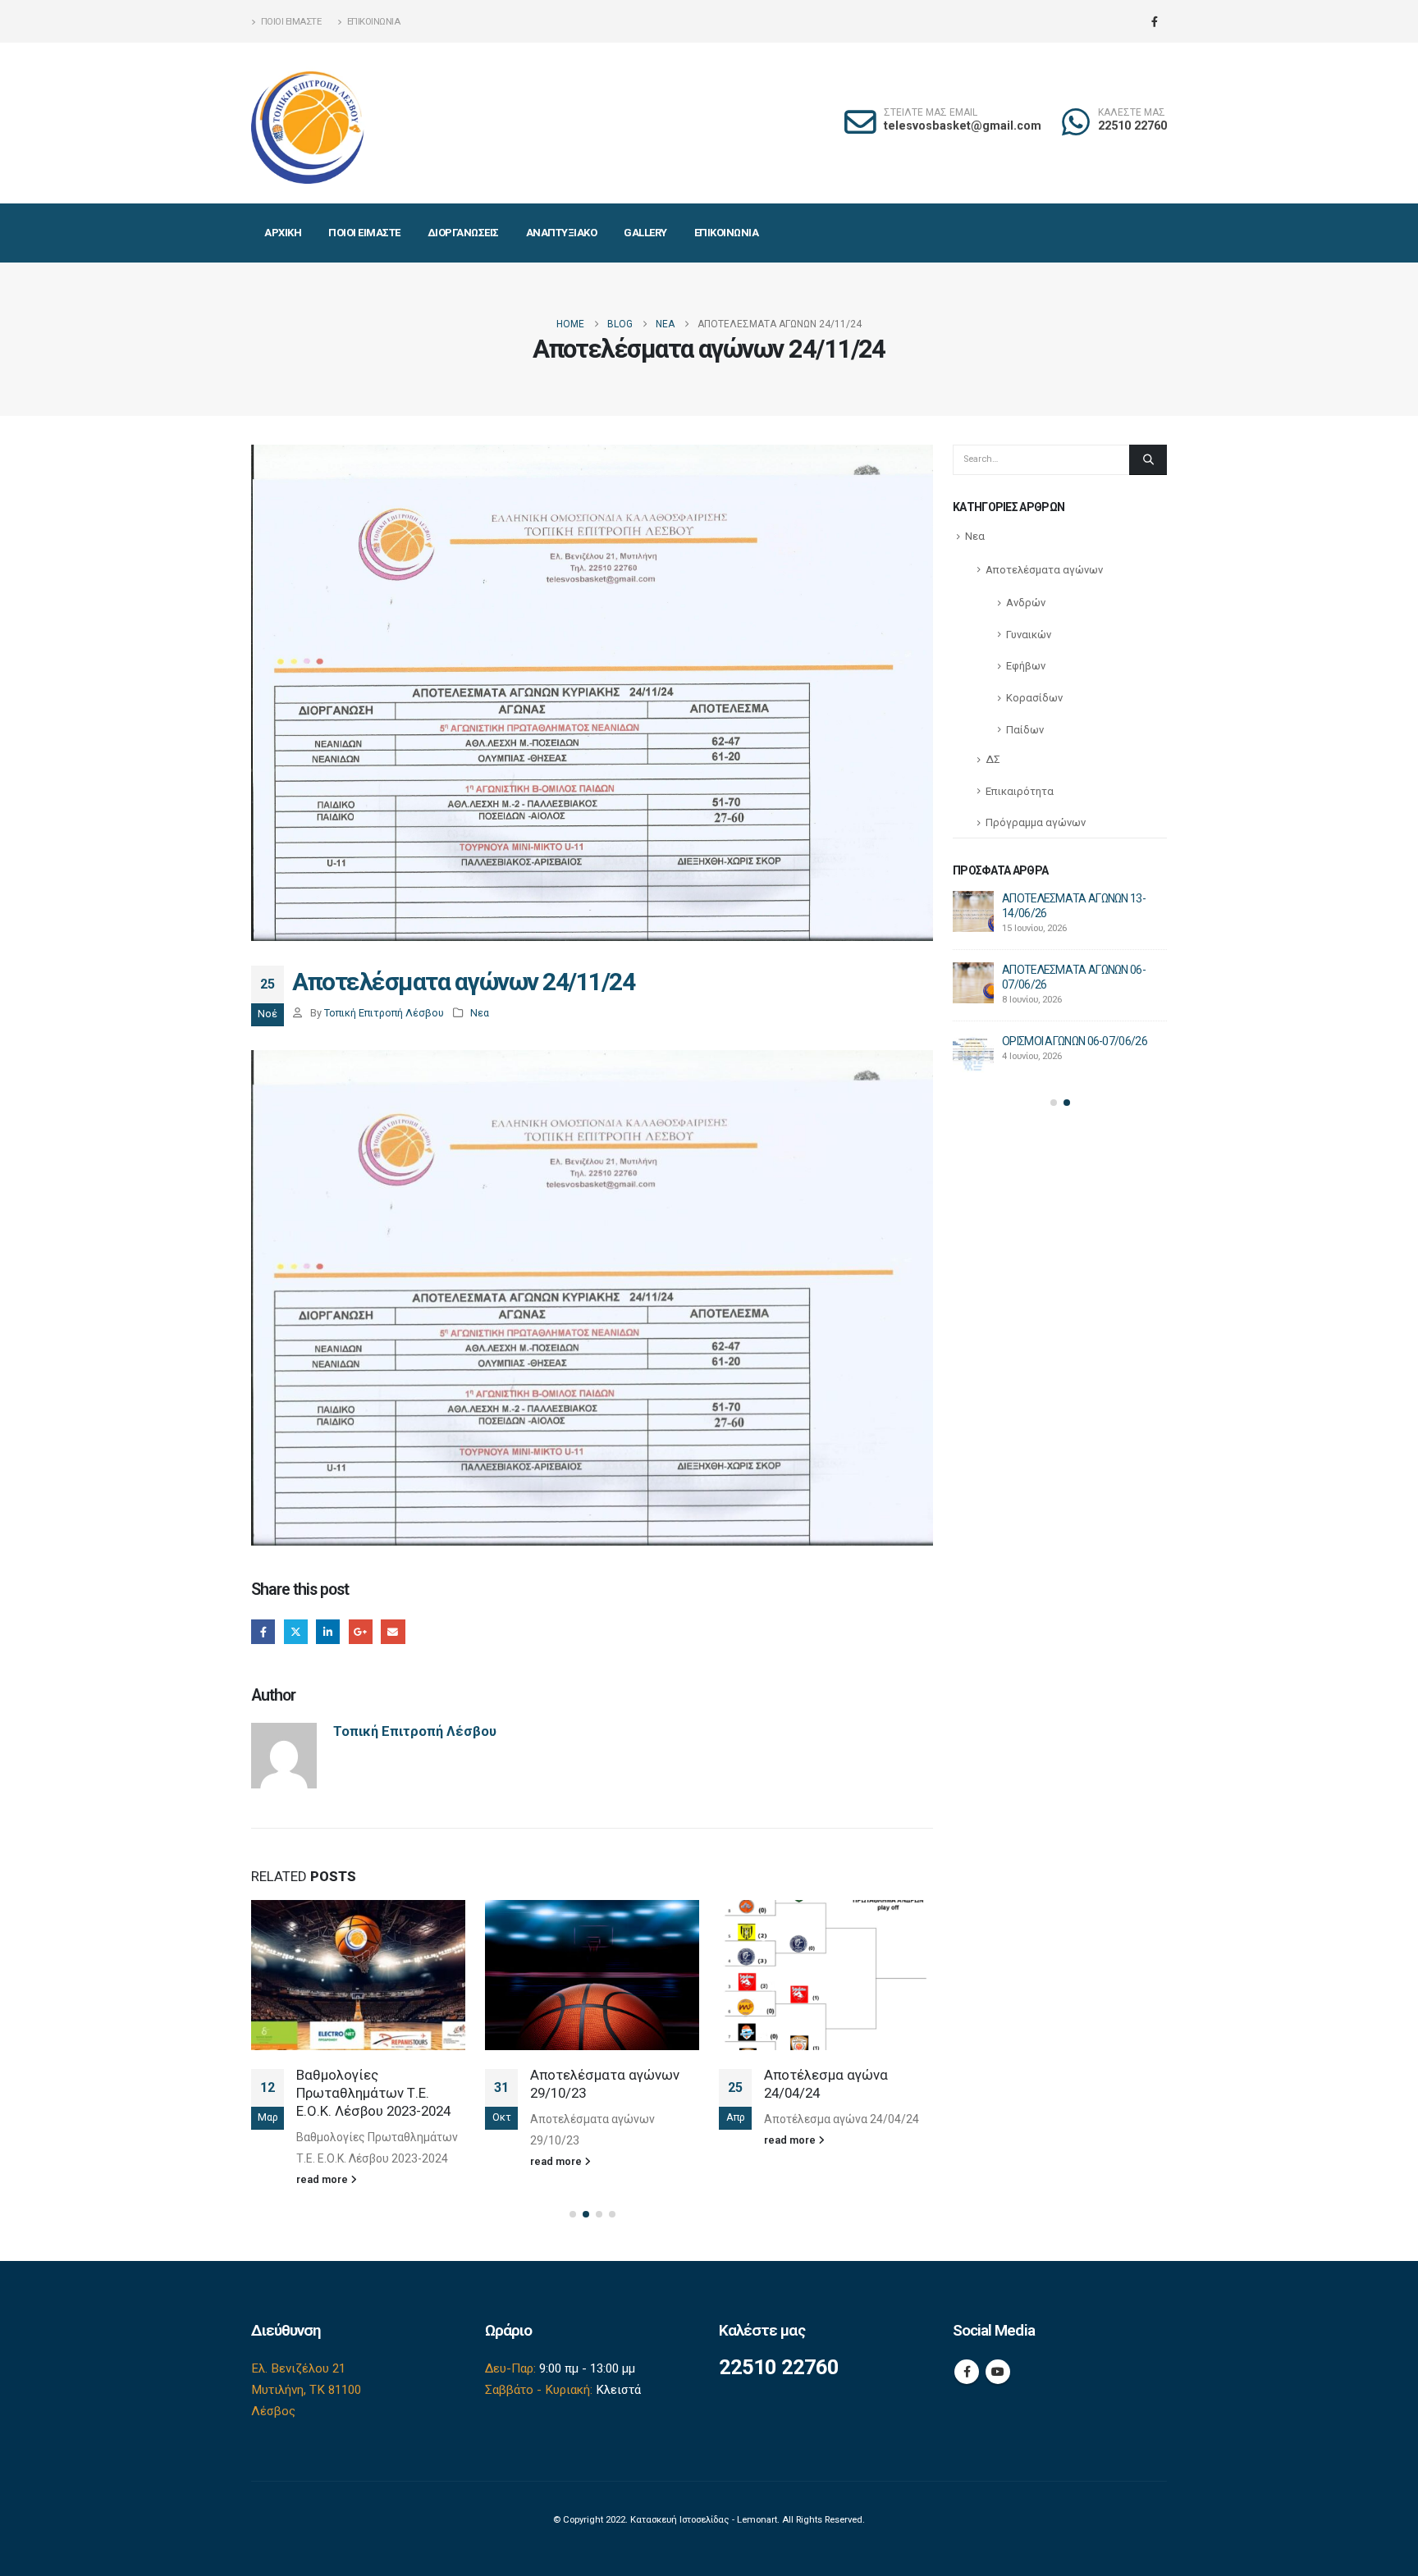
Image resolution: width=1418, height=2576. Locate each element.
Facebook (263, 1631)
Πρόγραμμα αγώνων (1036, 822)
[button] (573, 2214)
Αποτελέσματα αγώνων (1044, 570)
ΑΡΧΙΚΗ (283, 233)
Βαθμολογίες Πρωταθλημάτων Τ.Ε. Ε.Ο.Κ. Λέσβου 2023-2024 (373, 2093)
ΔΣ (993, 759)
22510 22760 (1132, 126)
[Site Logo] (309, 123)
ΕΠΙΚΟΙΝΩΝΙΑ (727, 233)
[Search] (1148, 459)
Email (393, 1631)
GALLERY (645, 233)
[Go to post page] (358, 1975)
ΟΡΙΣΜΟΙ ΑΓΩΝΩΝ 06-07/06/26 (1075, 1041)
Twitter (296, 1631)
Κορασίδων (1034, 698)
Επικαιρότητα (1020, 791)
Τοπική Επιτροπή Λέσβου (384, 1013)
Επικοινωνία (374, 21)
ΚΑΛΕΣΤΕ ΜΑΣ (1132, 113)
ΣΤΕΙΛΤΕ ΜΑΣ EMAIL (931, 113)
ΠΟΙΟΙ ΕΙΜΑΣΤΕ (364, 233)
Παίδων (1025, 730)
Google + (361, 1631)
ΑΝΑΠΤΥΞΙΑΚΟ (562, 233)
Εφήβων (1026, 666)
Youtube (998, 2372)
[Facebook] (1155, 21)
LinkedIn (328, 1631)
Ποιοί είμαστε (291, 21)
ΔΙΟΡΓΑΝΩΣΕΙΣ (463, 233)
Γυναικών (1029, 635)
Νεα (480, 1013)
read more (323, 2179)
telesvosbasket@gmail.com (963, 126)
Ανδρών (1026, 603)
